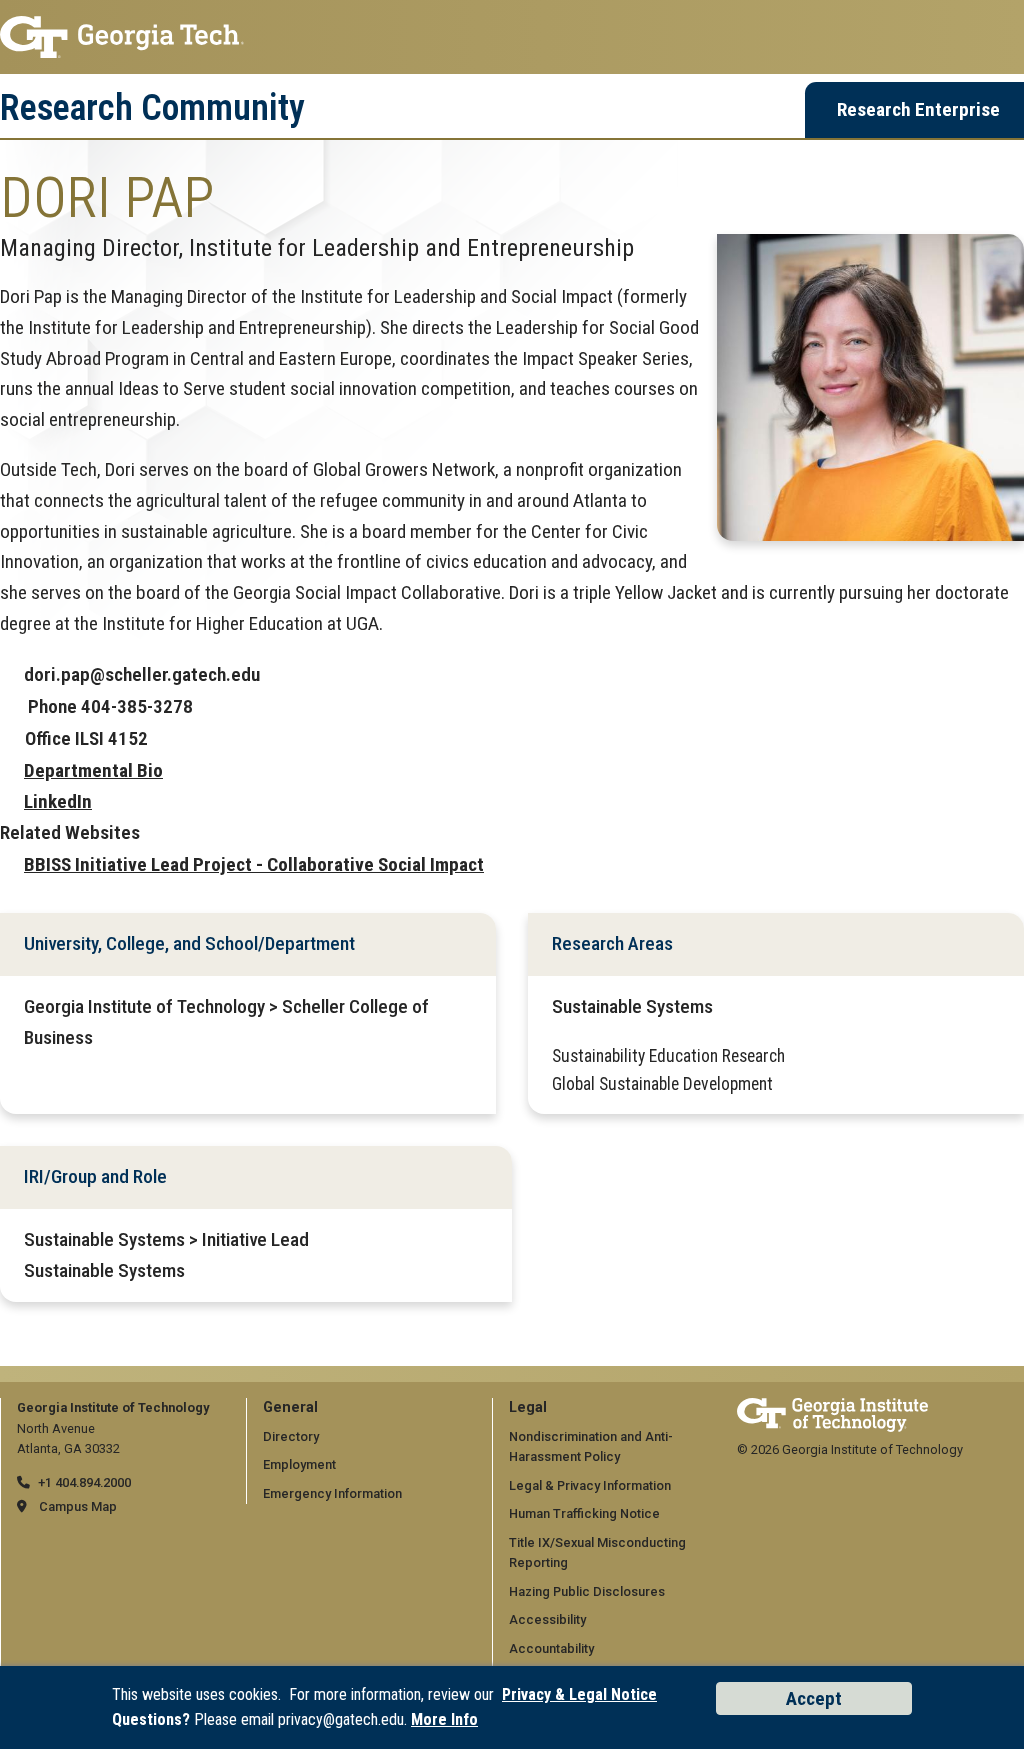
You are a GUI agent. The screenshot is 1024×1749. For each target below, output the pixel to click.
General (290, 1407)
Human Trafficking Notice (584, 1513)
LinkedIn (58, 801)
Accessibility (547, 1619)
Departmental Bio (93, 770)
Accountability (551, 1648)
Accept (814, 1698)
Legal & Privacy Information (590, 1485)
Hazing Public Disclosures (587, 1591)
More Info (444, 1719)
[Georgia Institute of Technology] (512, 37)
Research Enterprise (918, 109)
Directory (291, 1436)
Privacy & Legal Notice (579, 1694)
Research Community (152, 108)
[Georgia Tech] (832, 1407)
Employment (299, 1464)
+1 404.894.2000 (84, 1482)
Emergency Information (332, 1493)
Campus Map (78, 1506)
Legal (528, 1407)
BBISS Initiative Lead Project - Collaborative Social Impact (254, 864)
